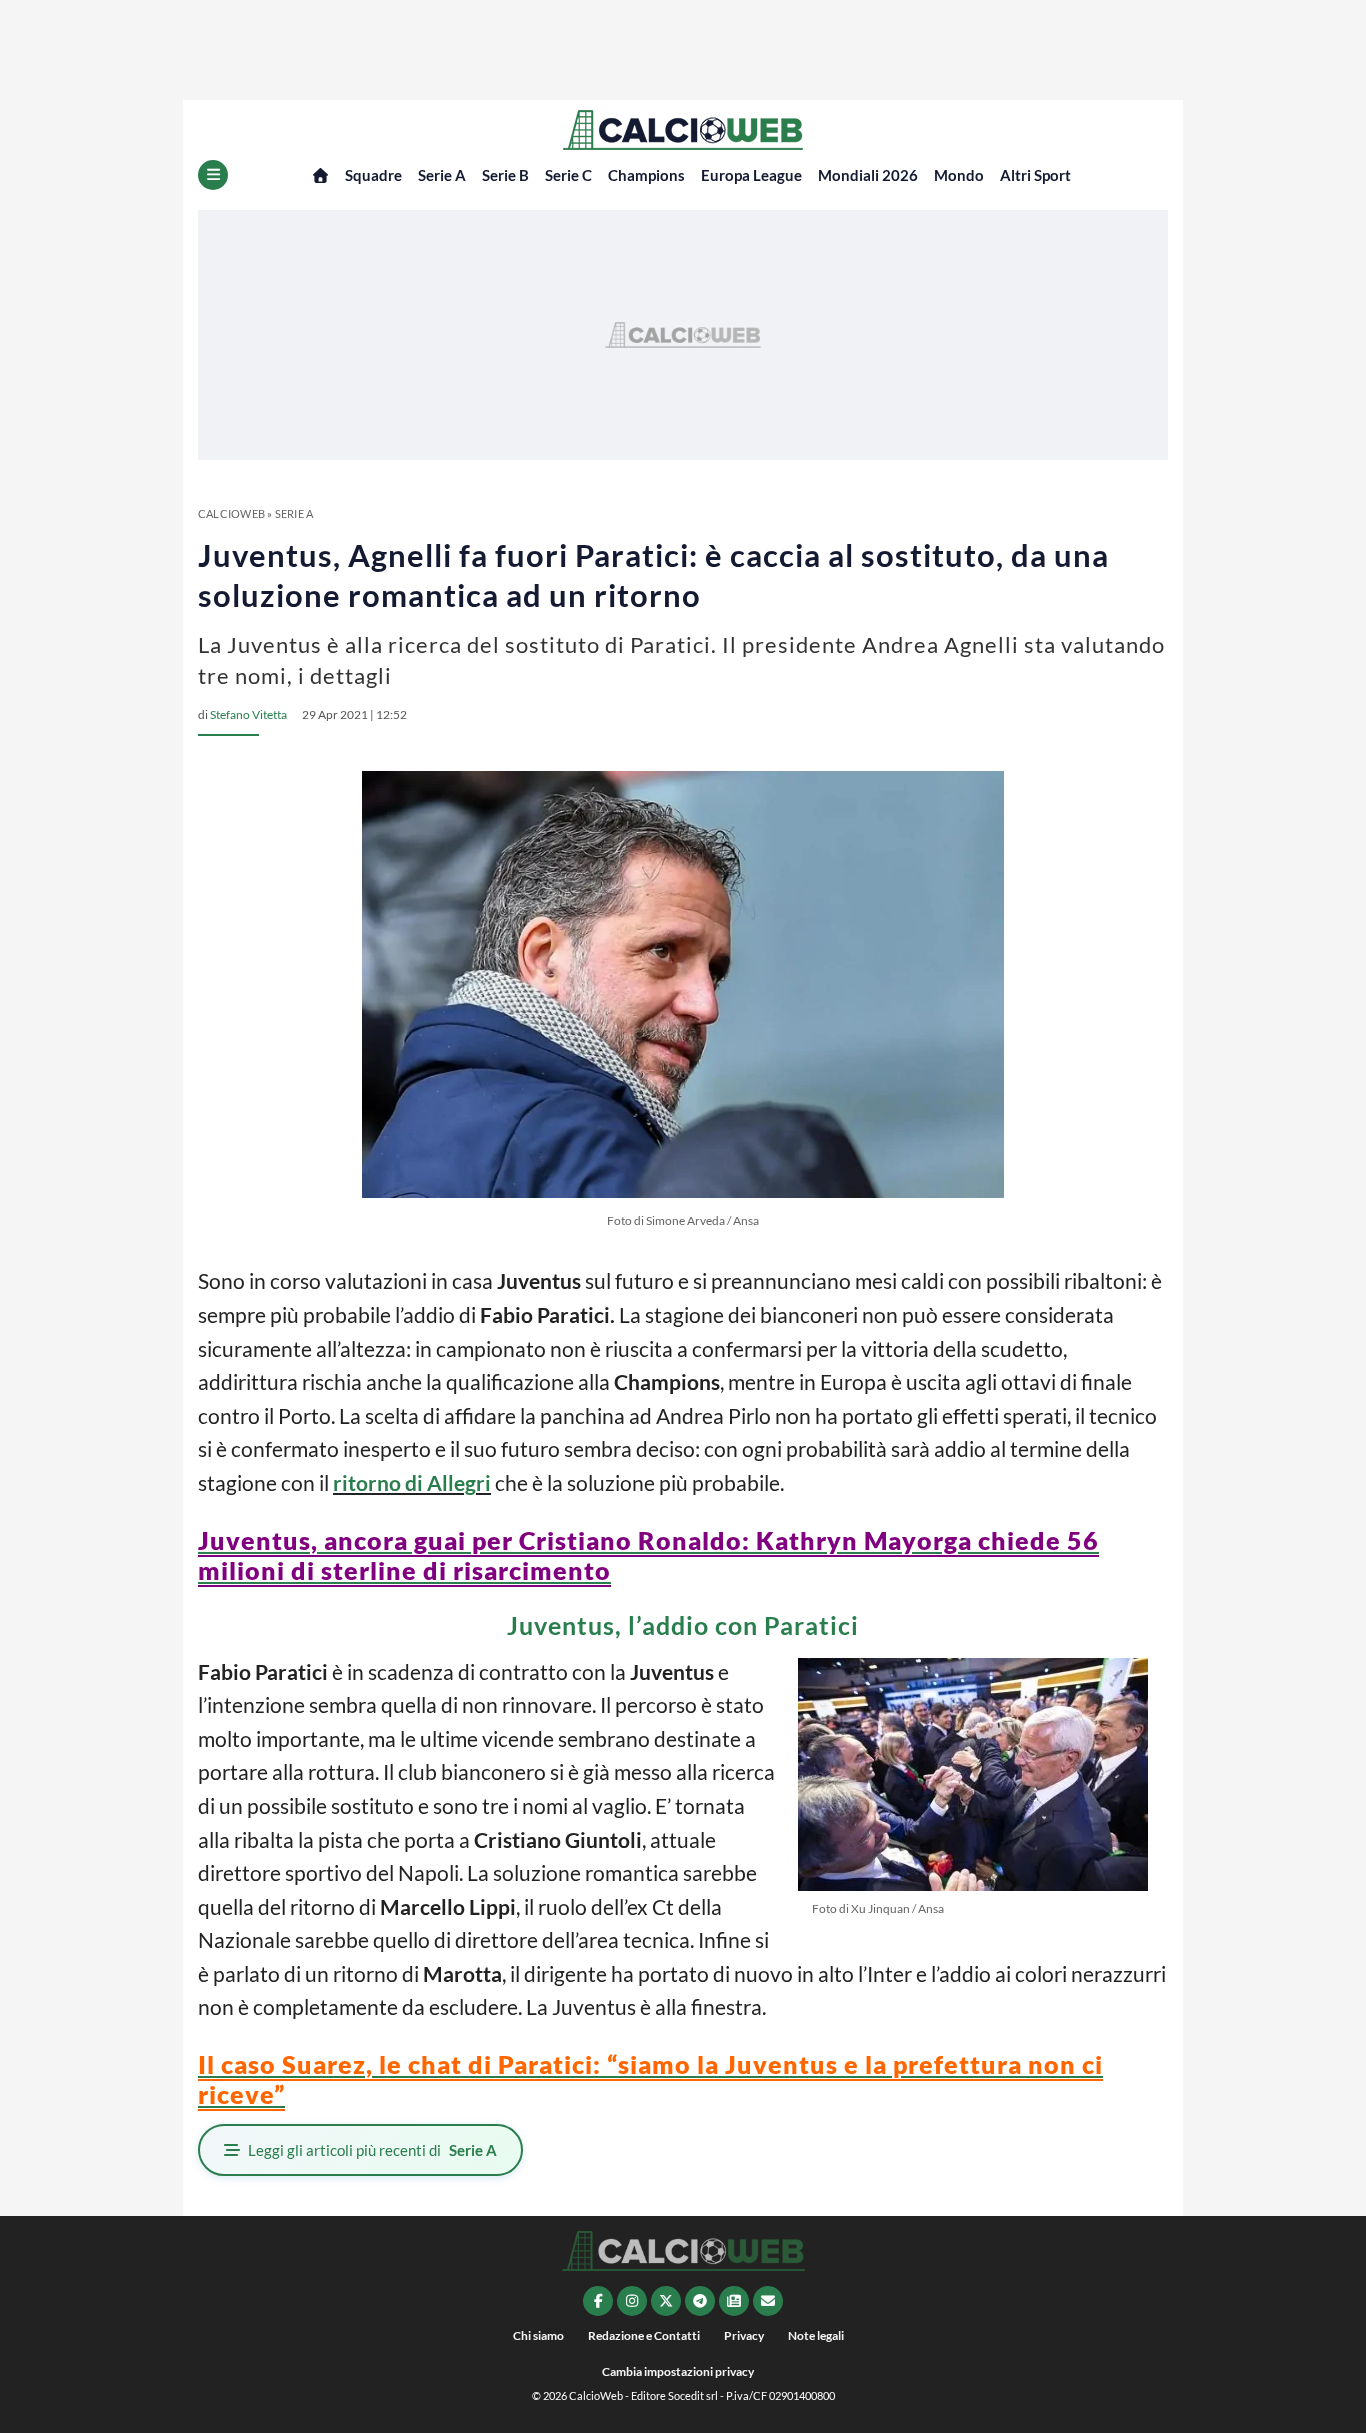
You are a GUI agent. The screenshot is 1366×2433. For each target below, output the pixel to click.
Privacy (744, 2335)
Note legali (816, 2335)
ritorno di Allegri (412, 1482)
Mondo (959, 175)
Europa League (751, 175)
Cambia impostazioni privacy (678, 2371)
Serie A (442, 175)
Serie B (505, 175)
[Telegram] (700, 2301)
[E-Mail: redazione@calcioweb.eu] (768, 2301)
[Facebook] (598, 2301)
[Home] (320, 175)
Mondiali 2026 (868, 175)
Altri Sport (1035, 175)
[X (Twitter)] (666, 2301)
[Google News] (734, 2301)
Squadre (373, 175)
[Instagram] (632, 2301)
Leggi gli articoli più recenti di (372, 2150)
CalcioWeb (231, 513)
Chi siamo (538, 2335)
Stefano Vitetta (248, 714)
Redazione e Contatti (644, 2335)
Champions (646, 175)
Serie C (568, 175)
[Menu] (213, 175)
